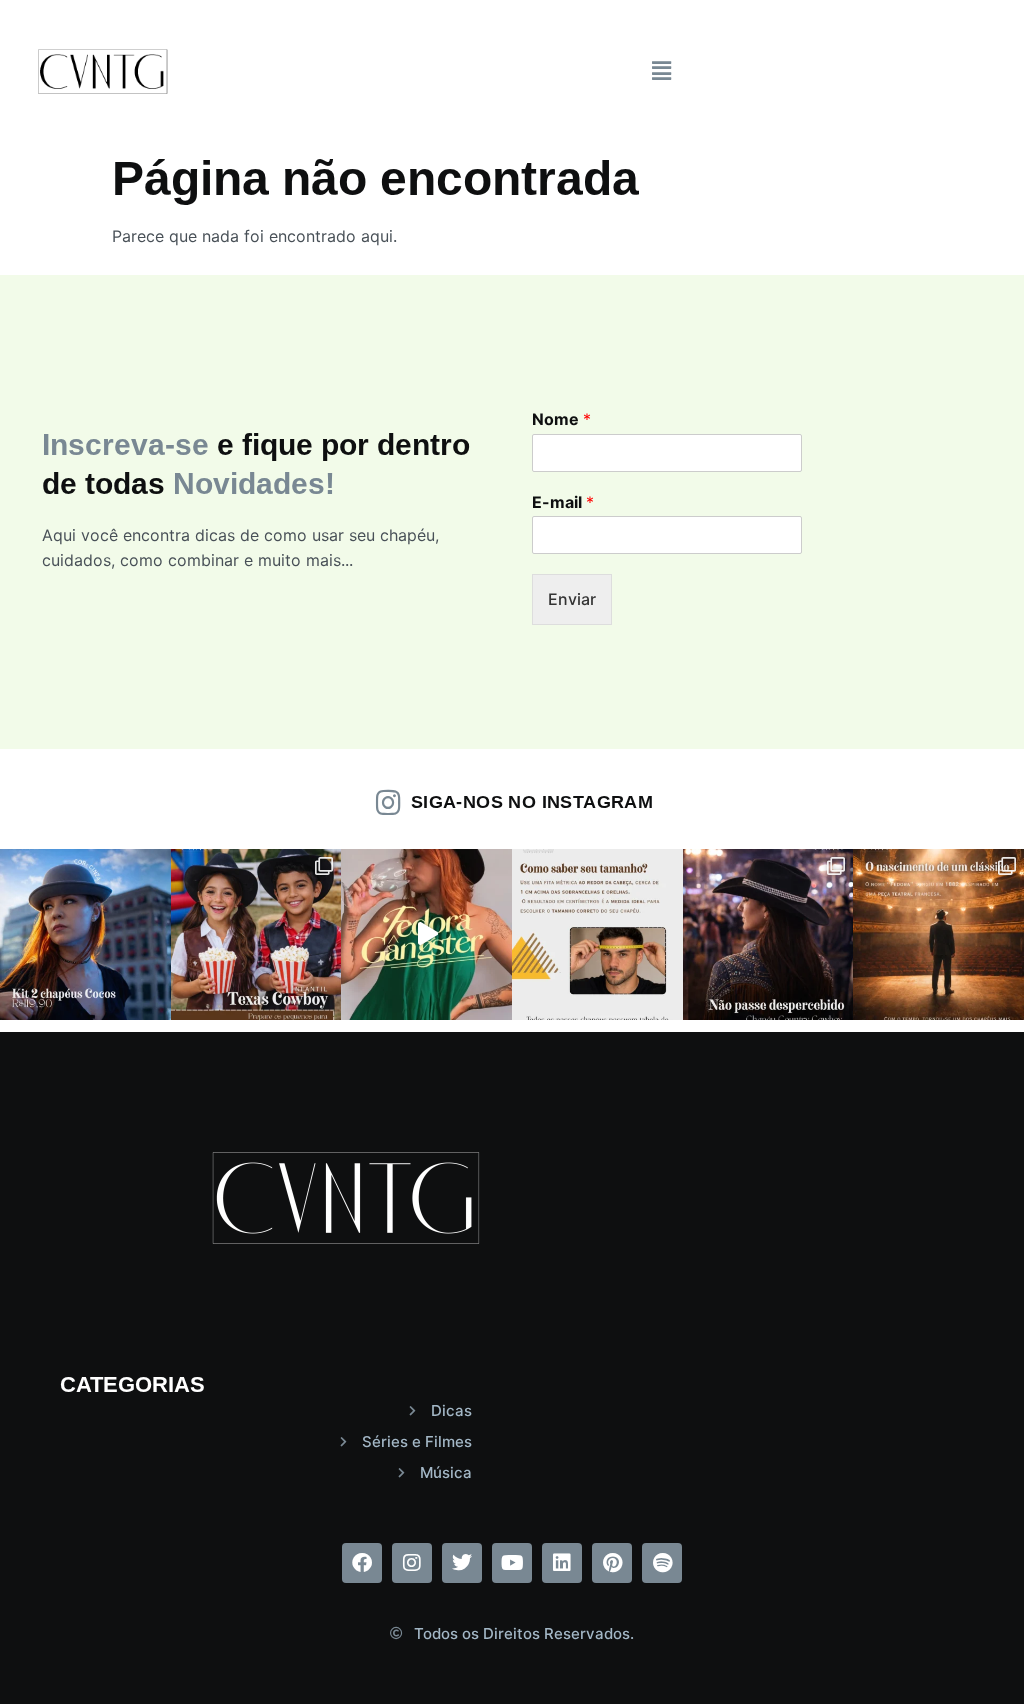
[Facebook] (362, 1563)
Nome (561, 419)
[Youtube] (512, 1563)
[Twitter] (462, 1563)
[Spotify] (662, 1563)
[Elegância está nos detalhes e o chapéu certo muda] (85, 934)
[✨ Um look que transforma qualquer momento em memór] (256, 934)
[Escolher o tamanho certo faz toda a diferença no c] (597, 934)
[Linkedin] (562, 1563)
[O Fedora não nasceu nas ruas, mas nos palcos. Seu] (938, 934)
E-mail (563, 502)
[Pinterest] (612, 1563)
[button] (662, 70)
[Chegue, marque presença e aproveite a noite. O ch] (768, 934)
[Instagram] (412, 1563)
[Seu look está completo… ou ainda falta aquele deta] (426, 934)
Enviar (572, 599)
